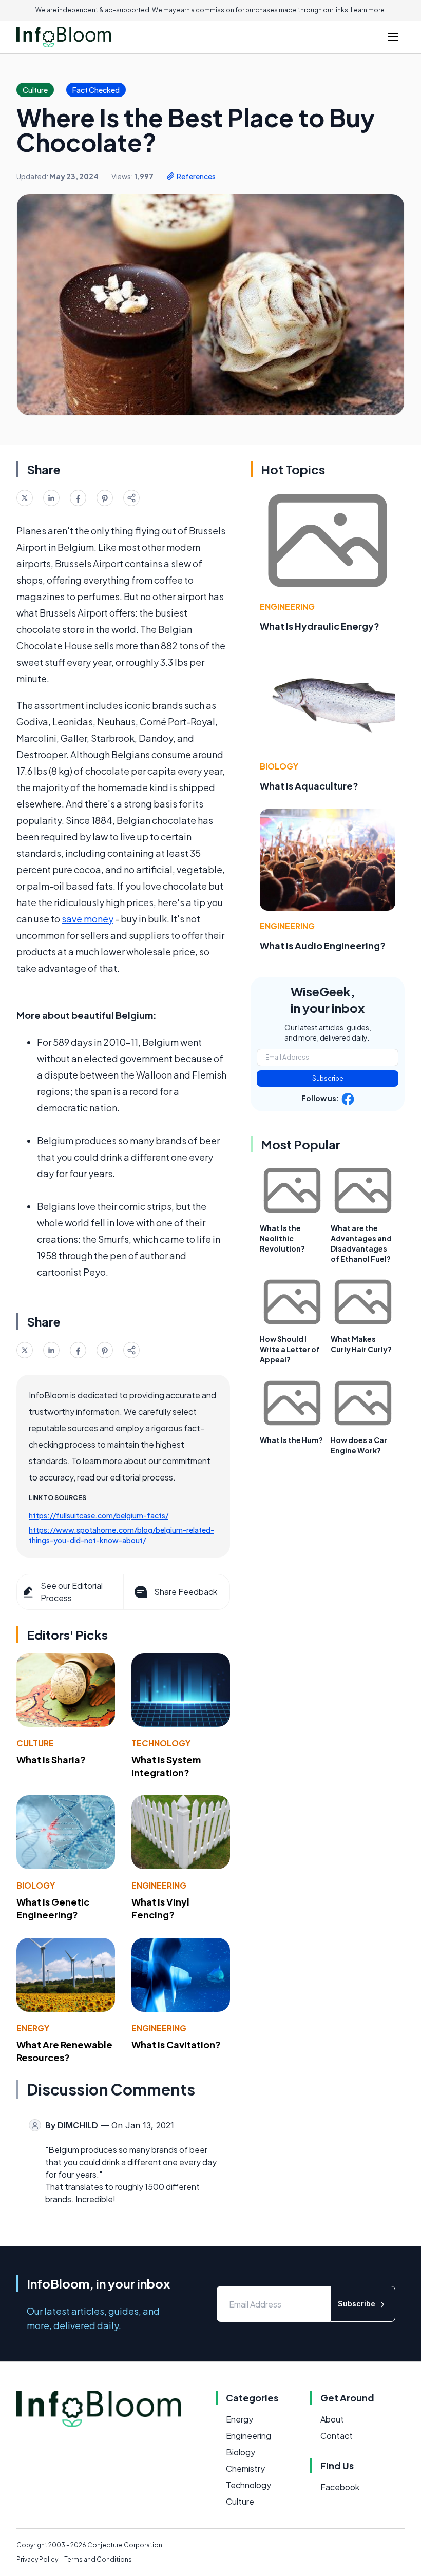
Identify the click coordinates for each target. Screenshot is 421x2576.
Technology (161, 1743)
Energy (33, 2028)
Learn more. (368, 10)
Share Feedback (186, 1592)
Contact (337, 2436)
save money (88, 919)
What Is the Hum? (291, 1440)
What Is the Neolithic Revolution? (282, 1238)
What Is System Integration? (166, 1766)
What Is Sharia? (51, 1760)
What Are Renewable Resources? (64, 2051)
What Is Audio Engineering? (323, 945)
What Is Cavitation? (176, 2044)
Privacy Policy (37, 2559)
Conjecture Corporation (125, 2545)
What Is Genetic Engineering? (53, 1908)
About (332, 2419)
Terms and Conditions (98, 2559)
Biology (36, 1885)
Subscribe (328, 1078)
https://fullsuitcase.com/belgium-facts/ (99, 1515)
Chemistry (245, 2468)
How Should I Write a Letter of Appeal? (290, 1349)
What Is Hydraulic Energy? (320, 626)
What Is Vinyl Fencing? (160, 1908)
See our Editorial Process (72, 1592)
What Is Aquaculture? (309, 786)
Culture (35, 1743)
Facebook (340, 2487)
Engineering (159, 1885)
